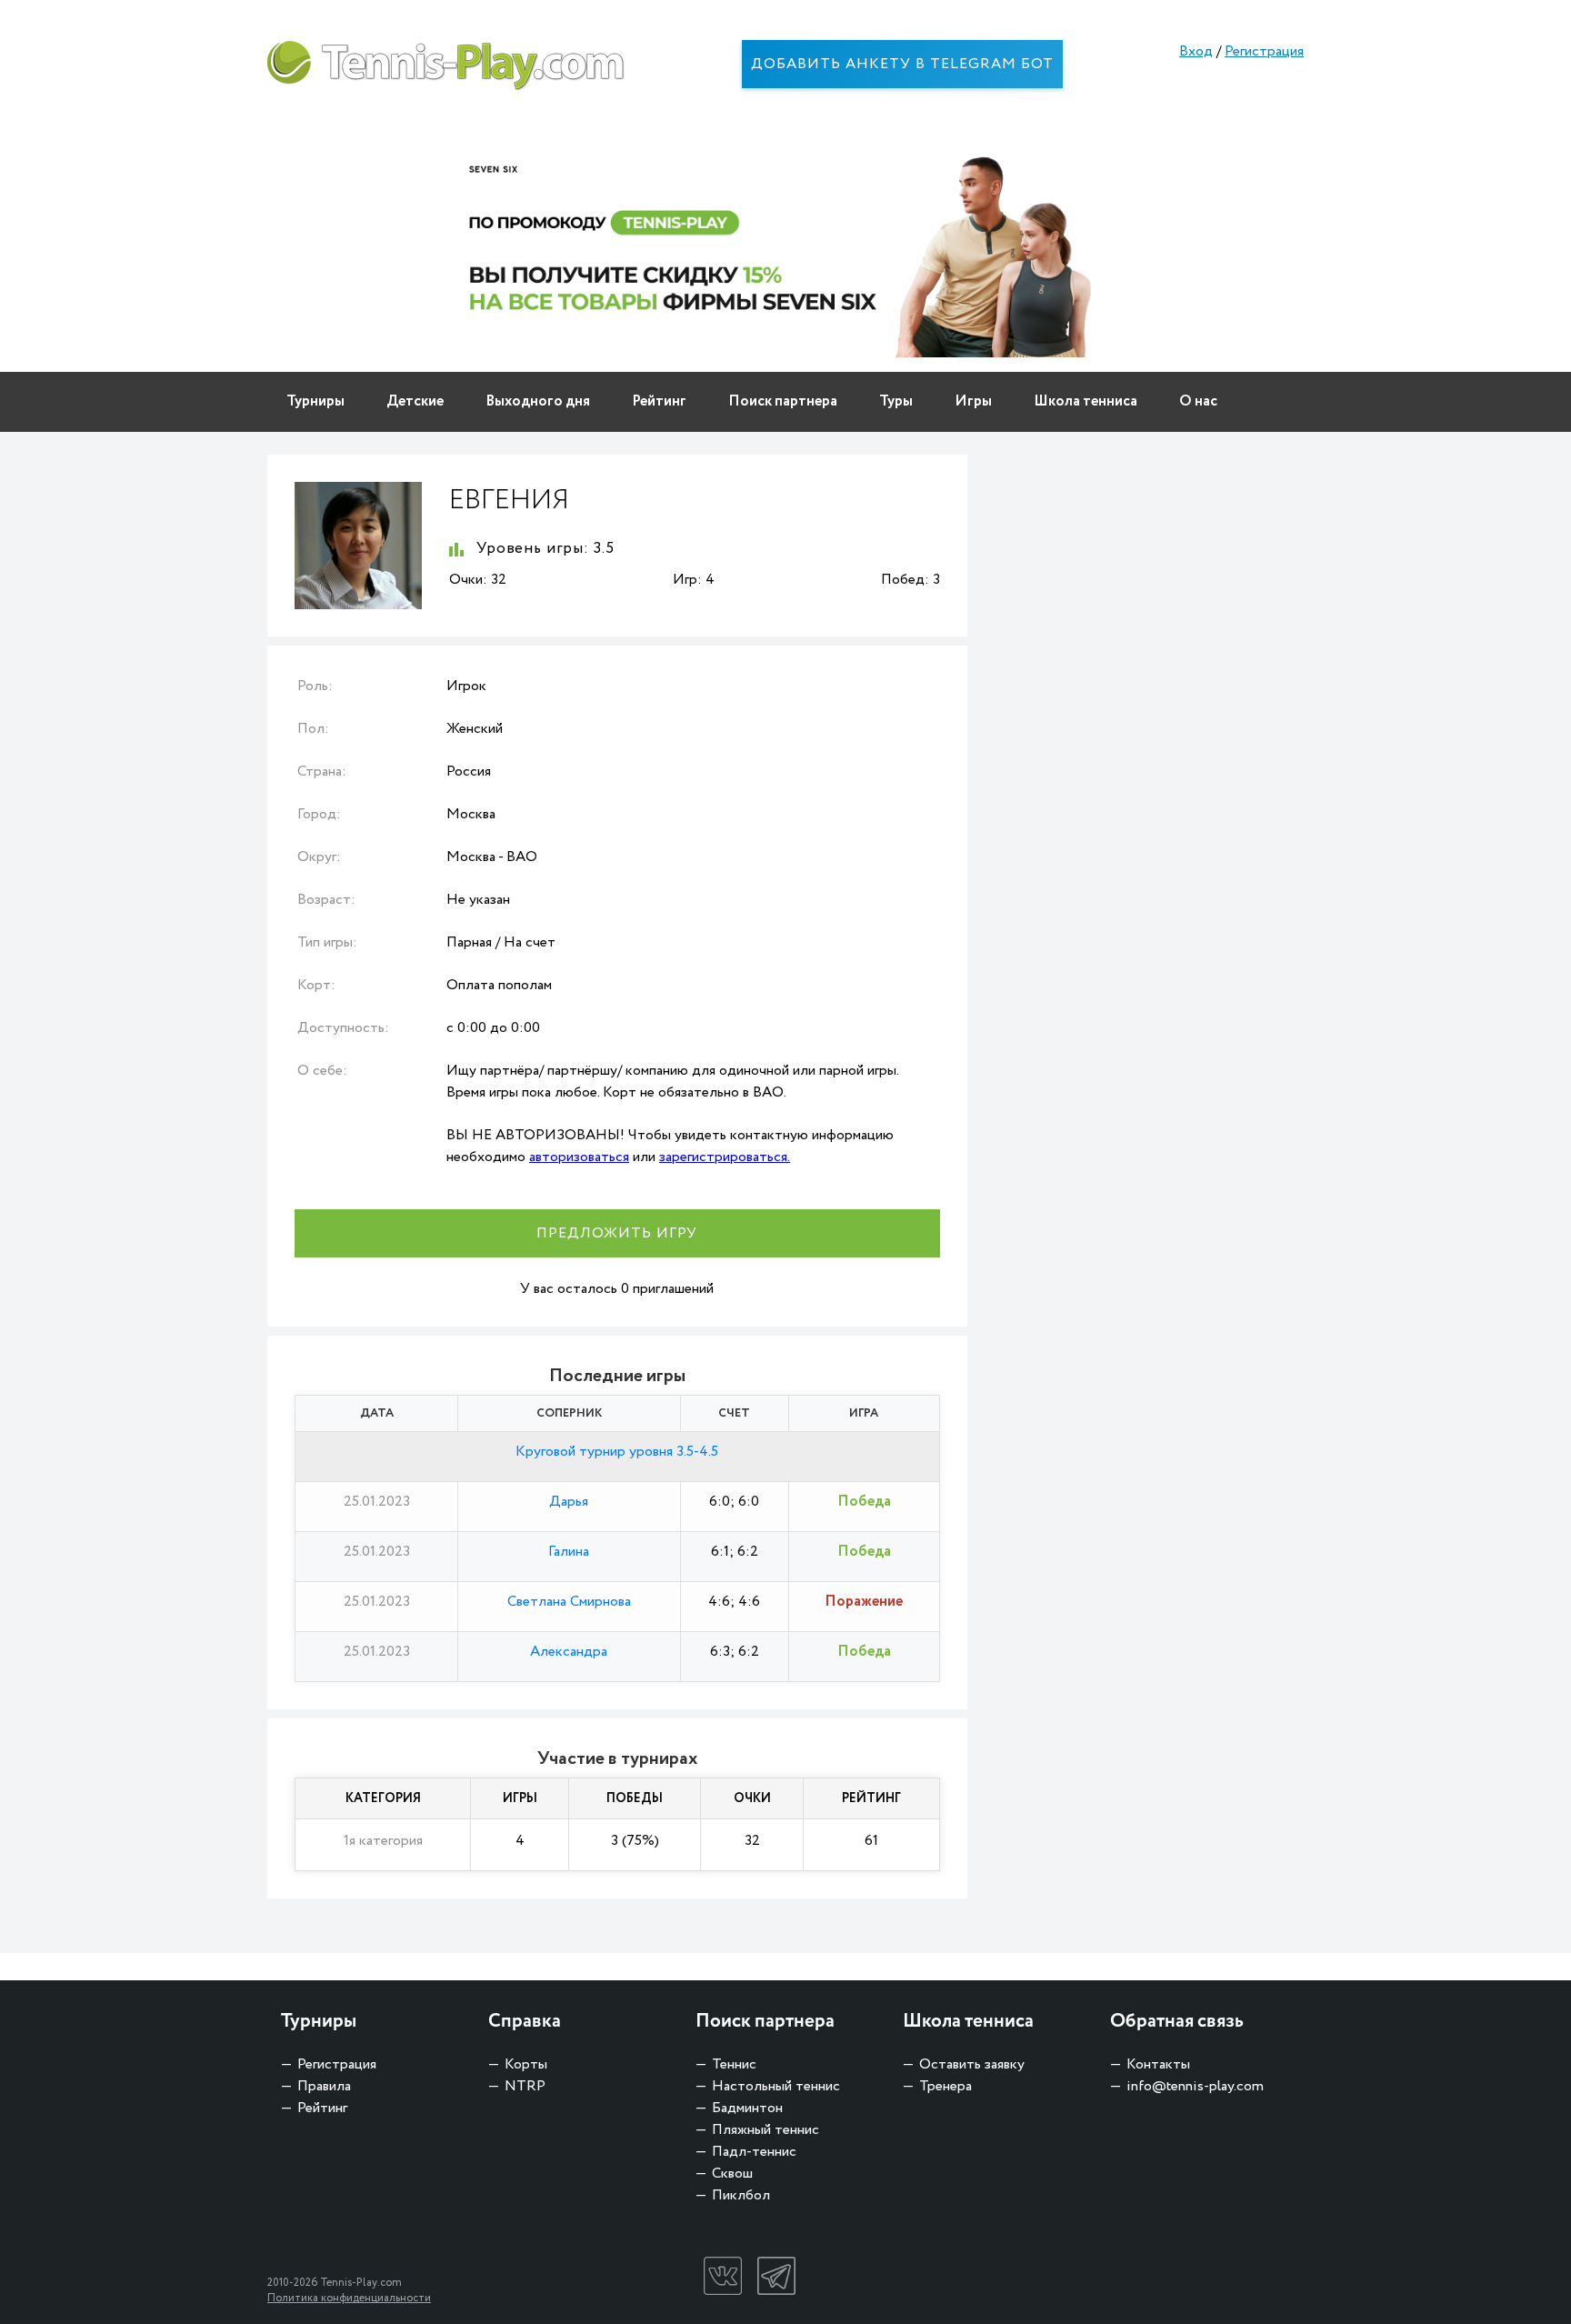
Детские (415, 401)
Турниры (315, 401)
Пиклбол (741, 2195)
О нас (1198, 401)
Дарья (569, 1502)
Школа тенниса (1086, 401)
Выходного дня (538, 401)
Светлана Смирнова (569, 1602)
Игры (973, 401)
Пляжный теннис (765, 2130)
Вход (1196, 51)
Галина (569, 1552)
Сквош (732, 2174)
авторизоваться (579, 1157)
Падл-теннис (754, 2152)
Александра (569, 1652)
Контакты (1158, 2064)
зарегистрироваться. (725, 1157)
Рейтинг (659, 401)
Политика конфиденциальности (349, 2298)
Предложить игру (617, 1233)
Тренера (946, 2086)
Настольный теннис (776, 2086)
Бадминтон (747, 2108)
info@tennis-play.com (1195, 2086)
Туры (896, 401)
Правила (324, 2086)
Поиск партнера (783, 401)
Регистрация (1264, 51)
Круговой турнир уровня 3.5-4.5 (617, 1452)
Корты (526, 2064)
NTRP (525, 2086)
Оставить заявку (972, 2064)
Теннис (734, 2064)
